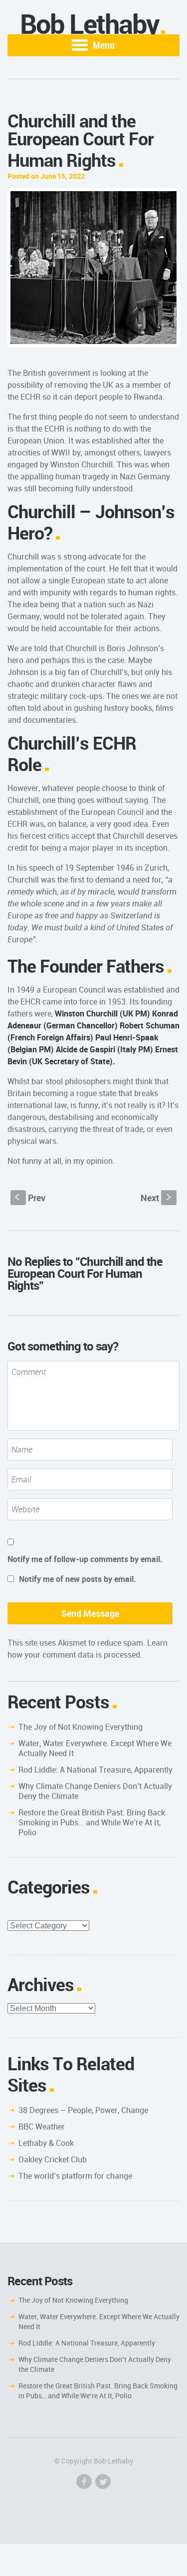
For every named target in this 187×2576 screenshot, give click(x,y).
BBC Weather (42, 2127)
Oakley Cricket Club (53, 2159)
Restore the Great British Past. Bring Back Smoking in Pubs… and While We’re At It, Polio (92, 1822)
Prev (30, 1198)
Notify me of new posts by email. (78, 1579)
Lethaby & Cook (46, 2143)
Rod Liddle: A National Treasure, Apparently (95, 1770)
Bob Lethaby (90, 24)
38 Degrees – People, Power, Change (83, 2110)
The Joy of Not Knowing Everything (81, 1727)
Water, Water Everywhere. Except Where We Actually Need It (95, 1748)
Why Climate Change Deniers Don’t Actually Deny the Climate (95, 1791)
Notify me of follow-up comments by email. (85, 1559)
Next (157, 1198)
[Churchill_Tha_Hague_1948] (93, 268)
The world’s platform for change (75, 2176)
